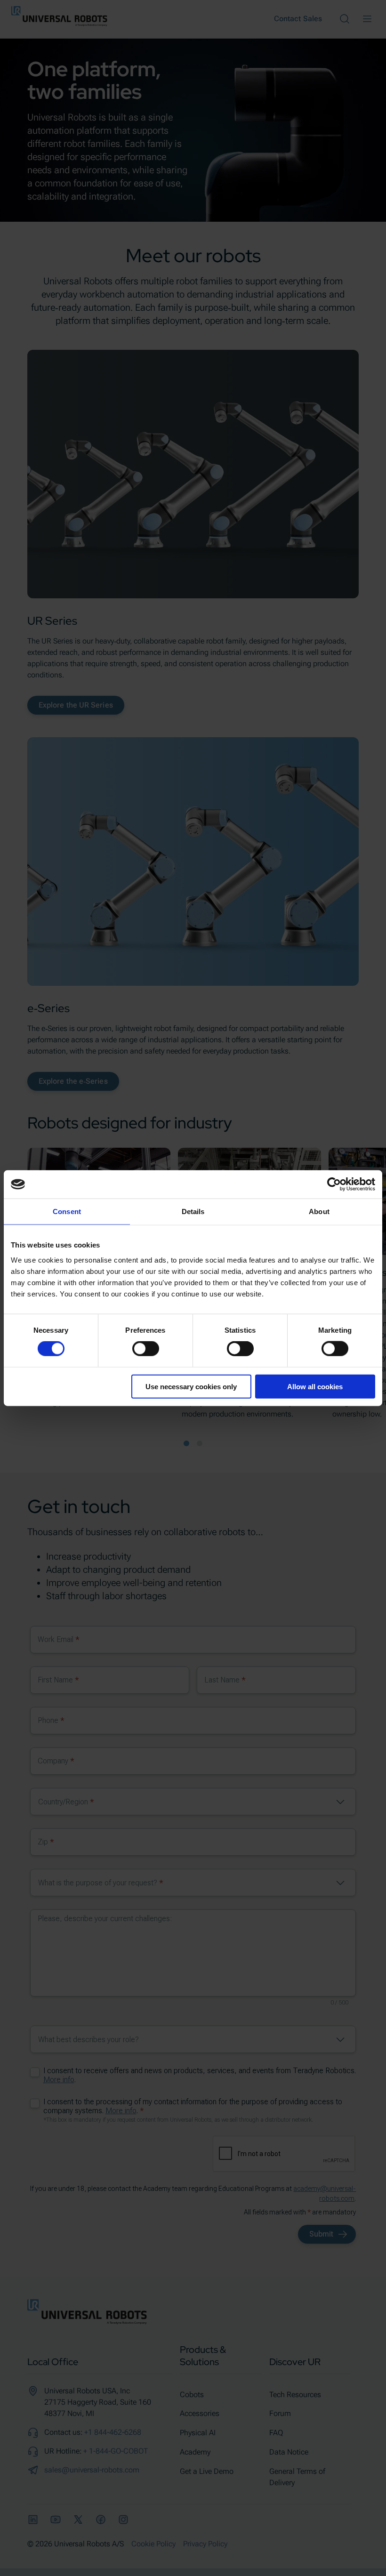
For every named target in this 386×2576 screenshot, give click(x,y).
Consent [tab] (67, 1212)
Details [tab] (193, 1212)
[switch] (146, 1349)
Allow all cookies (315, 1386)
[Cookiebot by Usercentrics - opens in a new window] (334, 1184)
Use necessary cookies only (191, 1386)
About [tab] (319, 1212)
